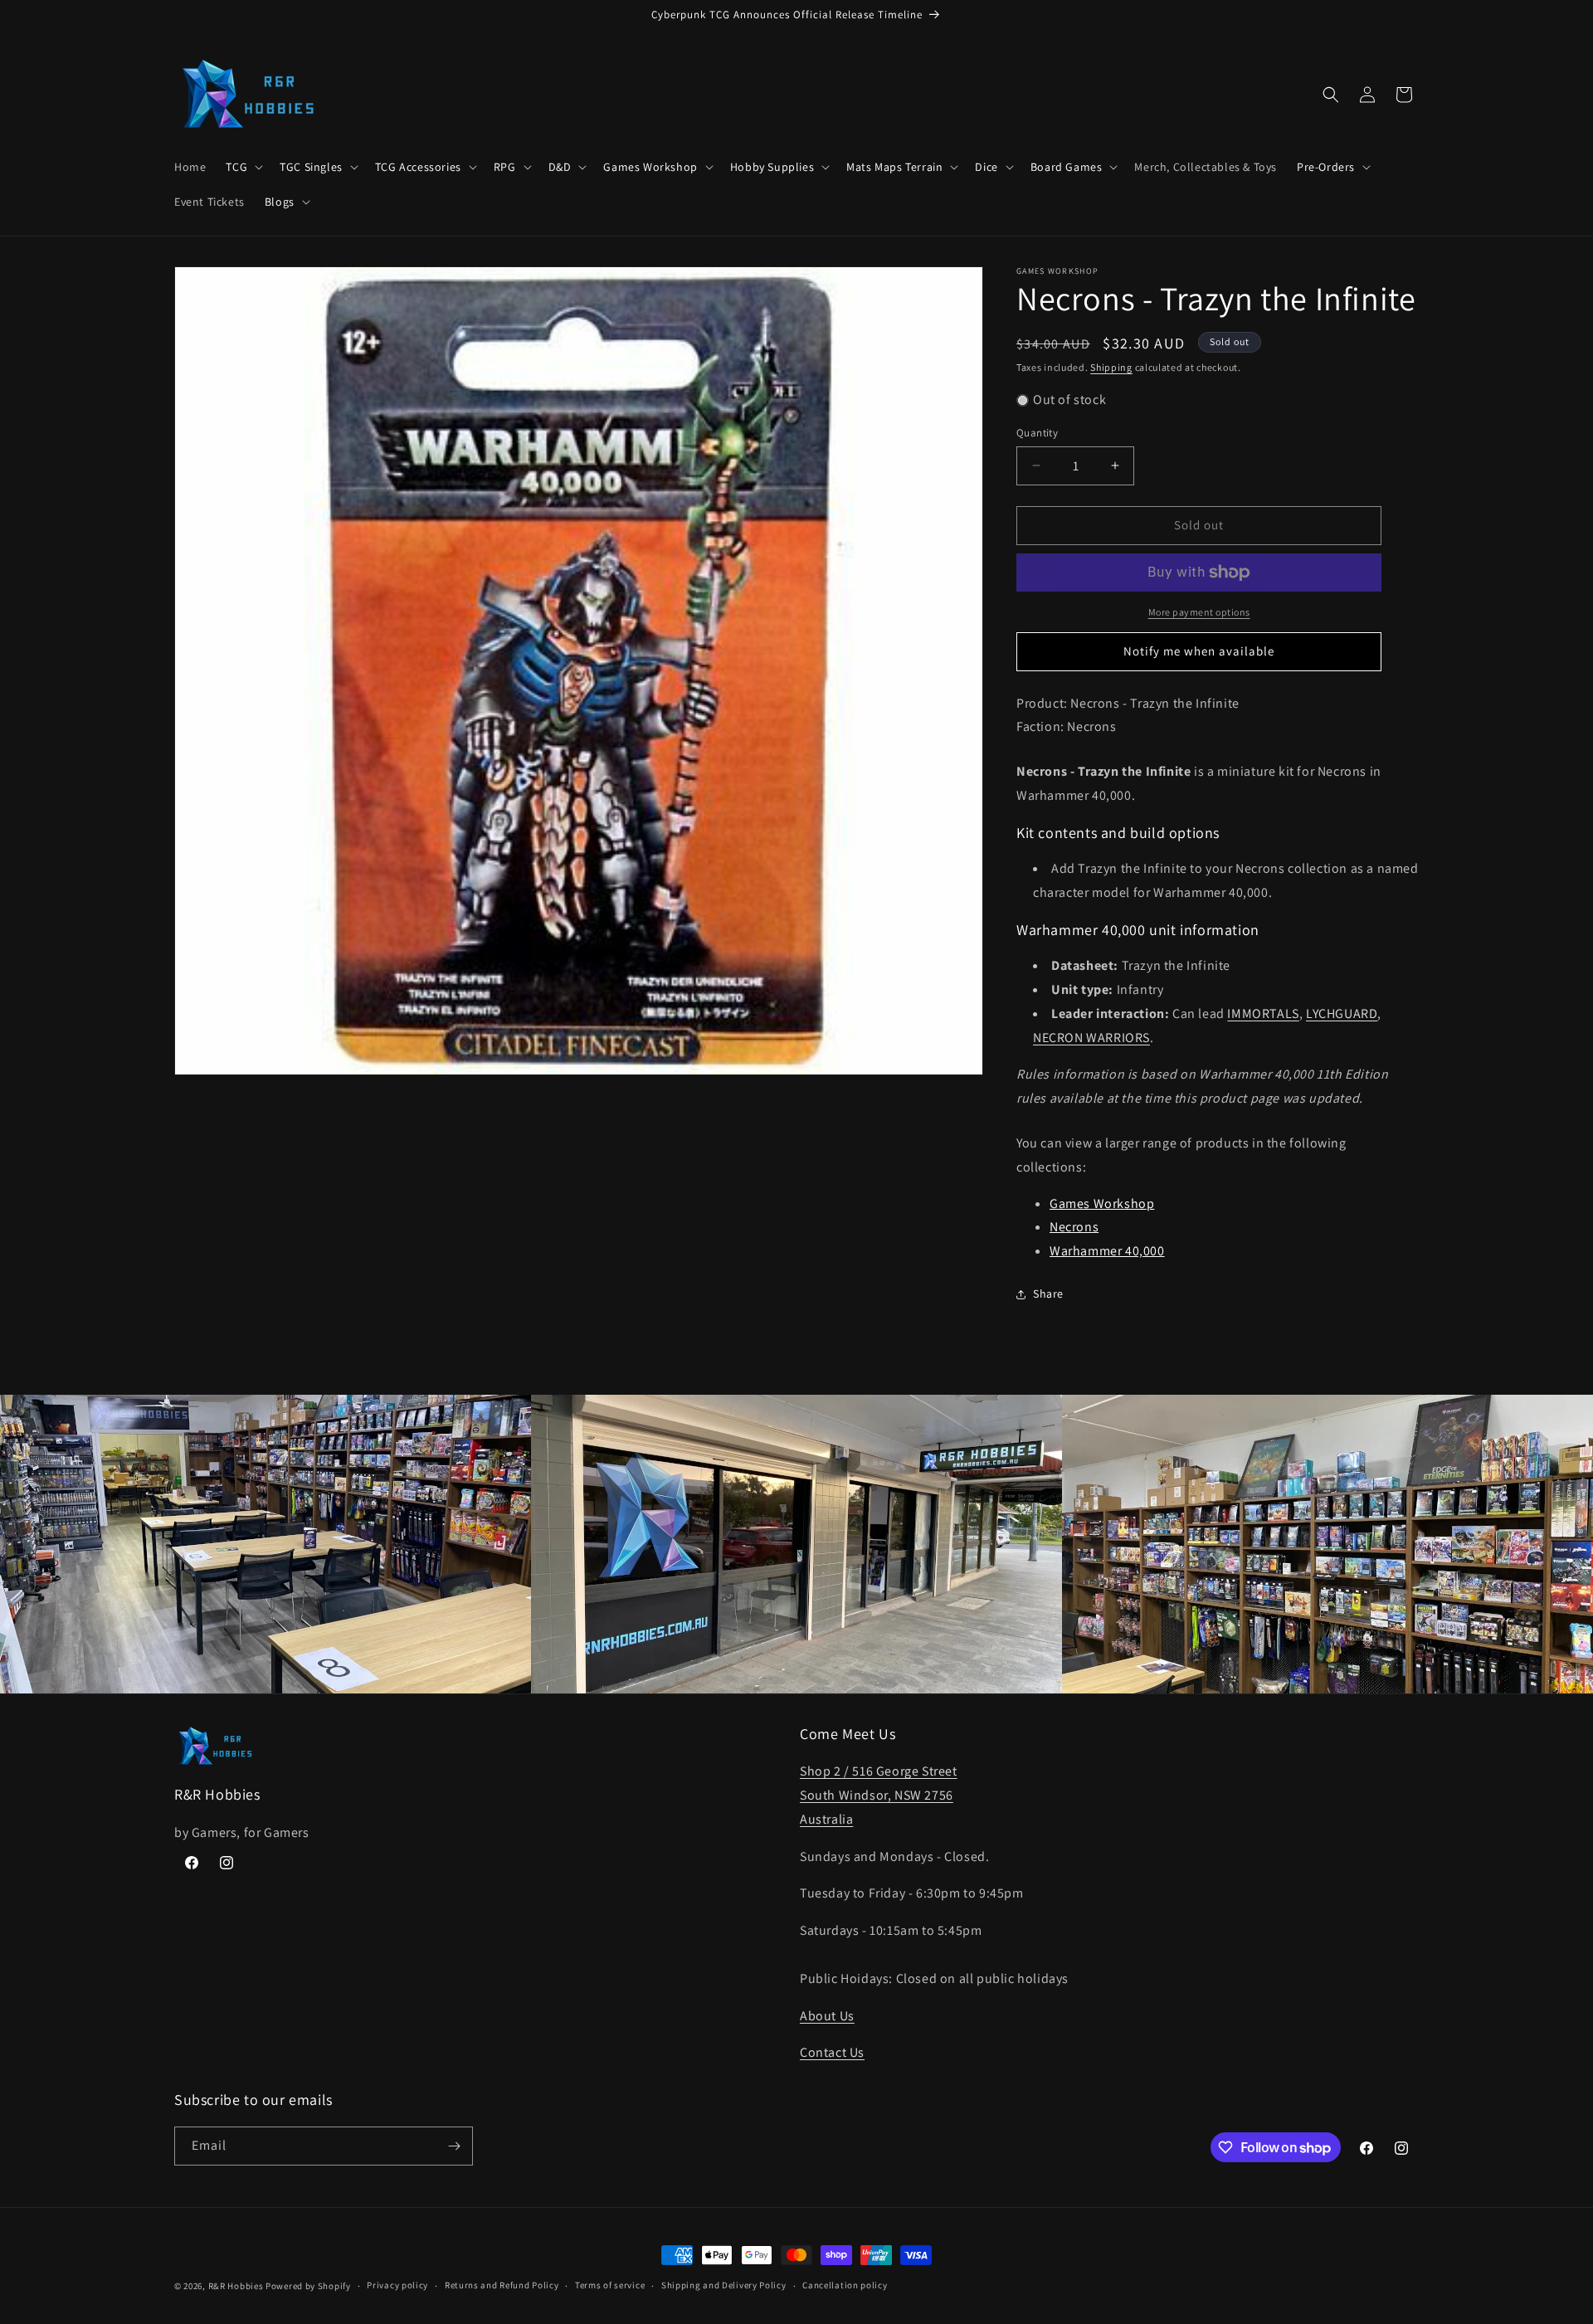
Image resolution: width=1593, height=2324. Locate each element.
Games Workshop (650, 167)
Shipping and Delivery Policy (724, 2285)
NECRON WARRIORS (1091, 1038)
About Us (827, 2016)
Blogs (280, 202)
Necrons (1074, 1227)
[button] (243, 167)
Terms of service (610, 2285)
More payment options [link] (1199, 612)
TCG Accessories (418, 167)
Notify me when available (1199, 651)
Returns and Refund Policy (502, 2285)
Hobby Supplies (772, 167)
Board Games (1067, 167)
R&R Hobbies (236, 2286)
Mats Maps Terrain (894, 167)
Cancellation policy (845, 2285)
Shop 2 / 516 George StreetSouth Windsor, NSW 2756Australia (879, 1795)
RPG (505, 167)
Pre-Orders (1326, 167)
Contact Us (832, 2052)
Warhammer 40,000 (1107, 1251)
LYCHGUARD (1342, 1013)
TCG (236, 167)
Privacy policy (397, 2285)
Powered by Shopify (308, 2286)
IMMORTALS (1263, 1013)
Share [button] (1048, 1294)
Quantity (1037, 433)
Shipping (1111, 367)
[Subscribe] (454, 2146)
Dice (986, 167)
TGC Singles (311, 167)
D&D (560, 167)
